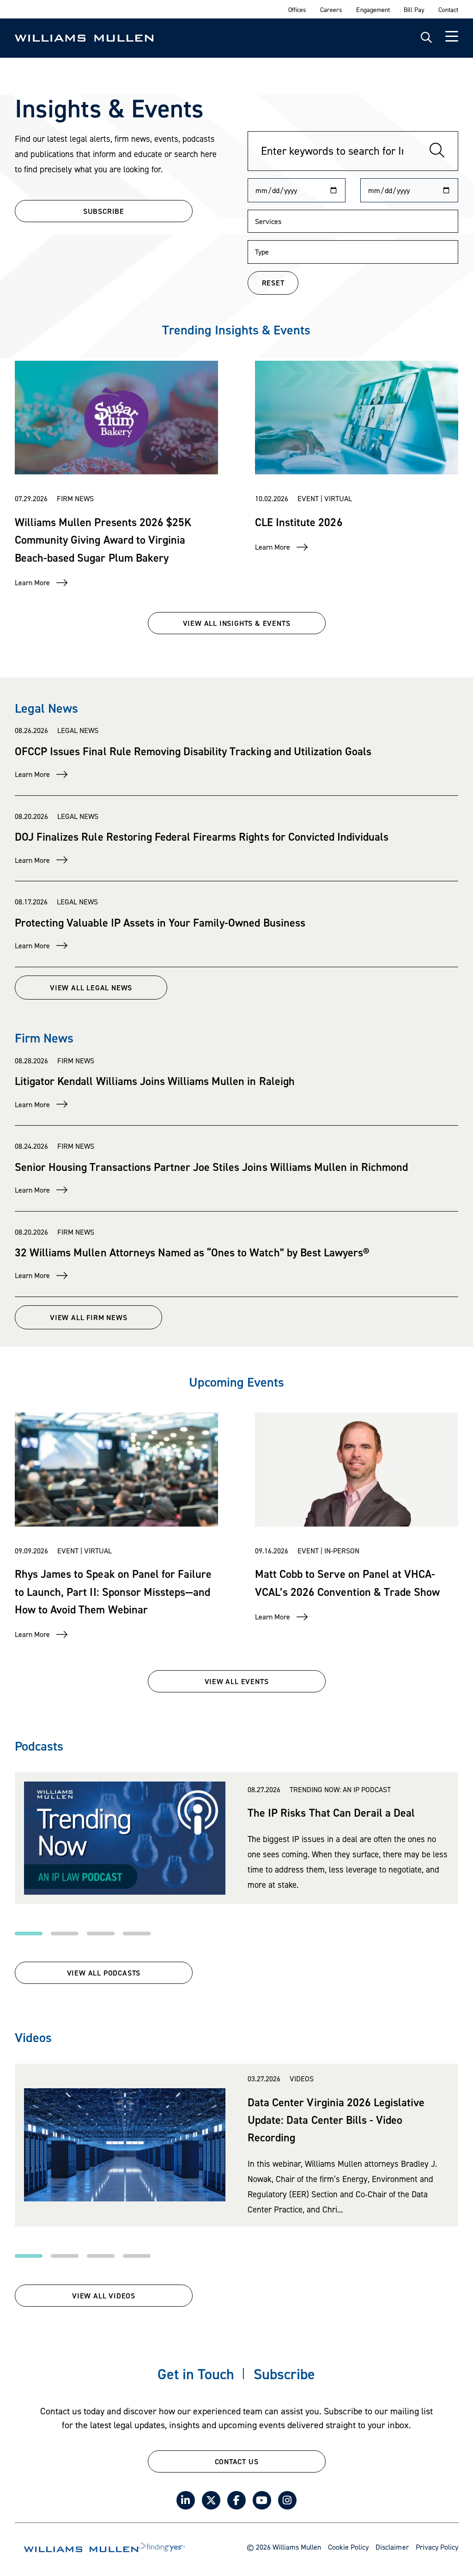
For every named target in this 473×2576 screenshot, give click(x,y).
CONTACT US (237, 2461)
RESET (273, 283)
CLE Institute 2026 (299, 522)
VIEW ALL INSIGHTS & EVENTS (237, 623)
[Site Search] (426, 38)
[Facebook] (236, 2500)
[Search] (437, 151)
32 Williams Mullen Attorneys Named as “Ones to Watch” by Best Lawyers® (192, 1252)
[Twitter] (211, 2500)
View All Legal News (91, 988)
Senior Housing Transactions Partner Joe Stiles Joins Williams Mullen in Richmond (211, 1167)
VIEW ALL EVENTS (237, 1681)
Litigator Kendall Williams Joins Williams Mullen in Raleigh (155, 1081)
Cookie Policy (348, 2547)
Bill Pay (414, 9)
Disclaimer (392, 2547)
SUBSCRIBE (104, 211)
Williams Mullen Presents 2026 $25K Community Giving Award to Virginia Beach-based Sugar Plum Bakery (103, 540)
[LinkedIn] (186, 2500)
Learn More (32, 582)
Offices (297, 9)
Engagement (373, 9)
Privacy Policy (437, 2547)
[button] (29, 1934)
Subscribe (284, 2374)
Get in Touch (196, 2374)
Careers (331, 9)
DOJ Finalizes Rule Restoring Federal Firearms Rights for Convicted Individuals (202, 837)
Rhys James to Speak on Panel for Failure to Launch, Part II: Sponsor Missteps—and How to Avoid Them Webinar (113, 1592)
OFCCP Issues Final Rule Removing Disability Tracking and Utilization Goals (193, 751)
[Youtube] (262, 2500)
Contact (448, 9)
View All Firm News (88, 1317)
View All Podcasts (104, 1973)
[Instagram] (287, 2500)
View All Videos (104, 2296)
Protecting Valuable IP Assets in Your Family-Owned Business (160, 923)
